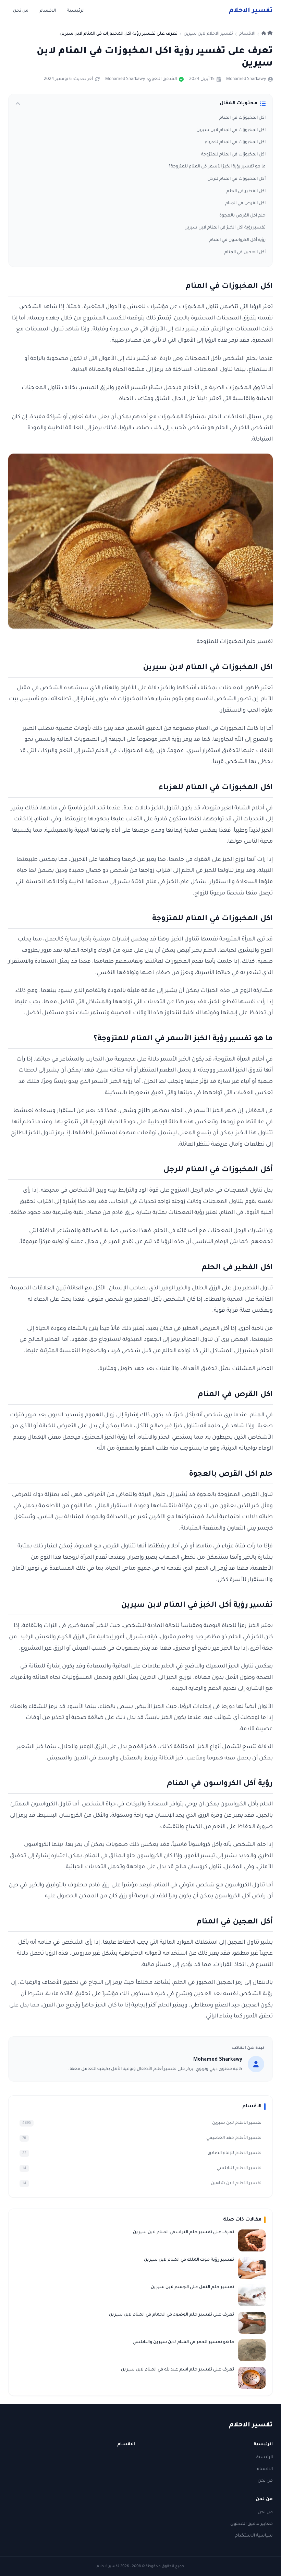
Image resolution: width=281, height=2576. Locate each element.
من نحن (21, 11)
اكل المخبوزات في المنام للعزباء (235, 142)
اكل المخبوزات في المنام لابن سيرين (231, 130)
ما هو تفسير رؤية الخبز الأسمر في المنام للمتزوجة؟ (217, 167)
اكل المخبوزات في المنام (242, 118)
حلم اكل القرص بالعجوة (242, 216)
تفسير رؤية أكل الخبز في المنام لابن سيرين (225, 228)
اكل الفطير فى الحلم (246, 191)
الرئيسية (76, 11)
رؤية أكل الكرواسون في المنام (237, 240)
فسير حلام (251, 11)
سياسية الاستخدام (254, 2536)
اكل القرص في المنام (245, 203)
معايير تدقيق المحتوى (252, 2524)
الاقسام (48, 11)
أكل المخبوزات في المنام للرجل (236, 179)
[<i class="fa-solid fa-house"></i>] (267, 34)
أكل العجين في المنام (245, 253)
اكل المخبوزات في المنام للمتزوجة (233, 155)
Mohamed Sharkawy (246, 79)
